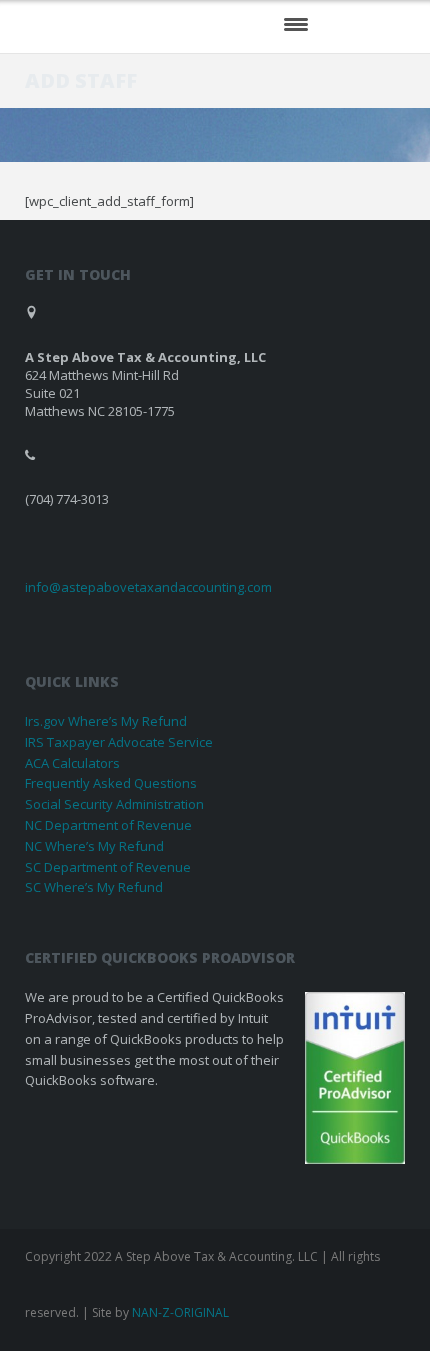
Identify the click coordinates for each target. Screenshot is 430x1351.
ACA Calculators (72, 763)
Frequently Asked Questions (111, 783)
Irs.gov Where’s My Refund (106, 721)
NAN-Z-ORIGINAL (180, 1312)
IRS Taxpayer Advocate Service (119, 742)
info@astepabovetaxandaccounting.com (148, 587)
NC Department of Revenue (108, 825)
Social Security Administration (114, 804)
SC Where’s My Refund (94, 887)
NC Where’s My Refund (94, 846)
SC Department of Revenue (108, 867)
